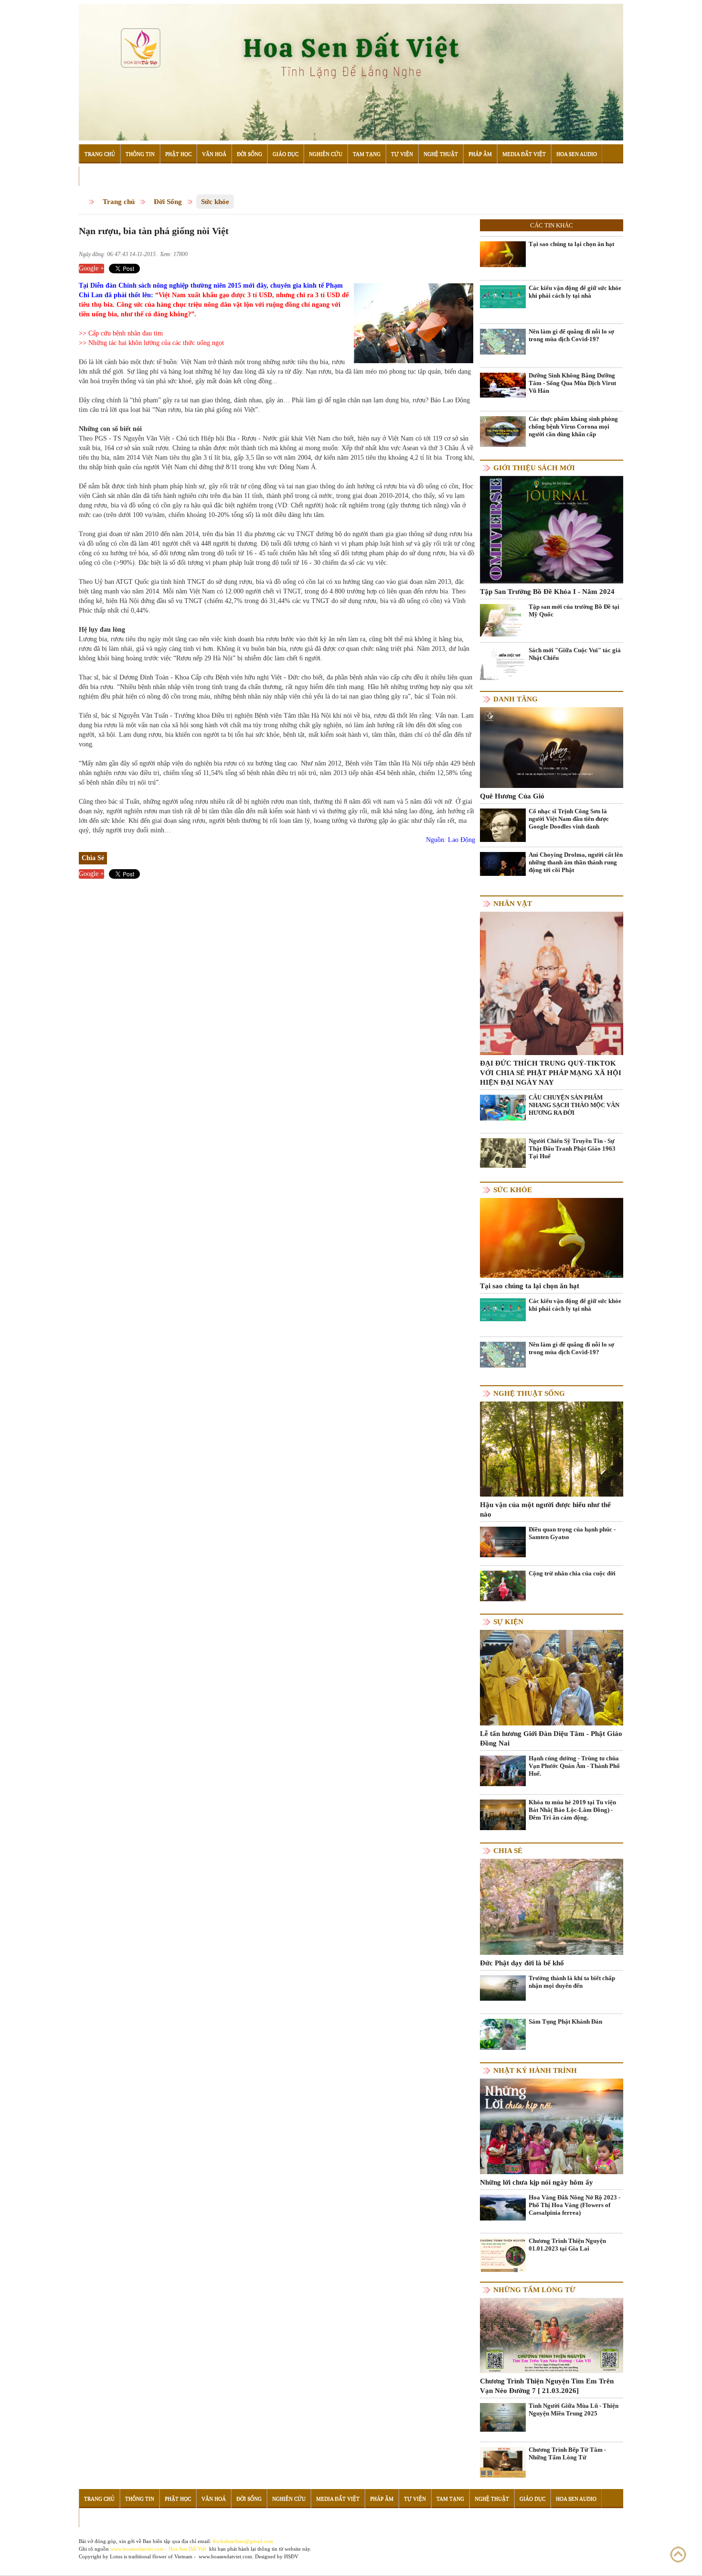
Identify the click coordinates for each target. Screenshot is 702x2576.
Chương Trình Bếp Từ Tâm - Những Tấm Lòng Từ (567, 2453)
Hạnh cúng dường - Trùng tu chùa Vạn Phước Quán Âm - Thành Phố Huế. (574, 1766)
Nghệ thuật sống (529, 1393)
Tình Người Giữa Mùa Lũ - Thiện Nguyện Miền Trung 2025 (574, 2409)
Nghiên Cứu (326, 154)
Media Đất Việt (524, 154)
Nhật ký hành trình (535, 2070)
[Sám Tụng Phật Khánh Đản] (503, 2034)
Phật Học (178, 154)
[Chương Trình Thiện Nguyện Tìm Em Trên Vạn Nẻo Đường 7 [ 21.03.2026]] (552, 2335)
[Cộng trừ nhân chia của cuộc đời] (503, 1585)
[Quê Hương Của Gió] (552, 747)
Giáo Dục (286, 154)
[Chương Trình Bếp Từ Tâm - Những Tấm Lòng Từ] (503, 2462)
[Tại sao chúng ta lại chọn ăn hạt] (503, 253)
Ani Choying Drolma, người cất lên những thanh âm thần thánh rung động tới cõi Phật (576, 862)
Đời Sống (250, 154)
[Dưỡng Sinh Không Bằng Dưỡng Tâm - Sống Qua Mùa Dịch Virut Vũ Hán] (503, 384)
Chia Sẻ (508, 1851)
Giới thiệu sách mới (534, 468)
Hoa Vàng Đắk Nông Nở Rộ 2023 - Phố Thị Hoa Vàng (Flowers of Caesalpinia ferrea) (574, 2205)
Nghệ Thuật (441, 154)
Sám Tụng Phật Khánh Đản (565, 2021)
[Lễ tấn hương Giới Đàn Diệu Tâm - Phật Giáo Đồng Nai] (552, 1677)
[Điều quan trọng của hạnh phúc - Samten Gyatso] (503, 1542)
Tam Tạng (367, 154)
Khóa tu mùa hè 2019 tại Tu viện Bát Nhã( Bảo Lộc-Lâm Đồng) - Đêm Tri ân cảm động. (572, 1810)
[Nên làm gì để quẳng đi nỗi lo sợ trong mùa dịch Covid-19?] (503, 341)
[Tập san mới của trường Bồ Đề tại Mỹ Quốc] (503, 620)
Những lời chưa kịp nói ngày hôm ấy (537, 2182)
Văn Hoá (214, 154)
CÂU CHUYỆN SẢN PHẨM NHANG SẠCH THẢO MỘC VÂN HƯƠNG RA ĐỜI (574, 1105)
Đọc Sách (97, 176)
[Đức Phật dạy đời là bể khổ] (552, 1906)
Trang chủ (119, 202)
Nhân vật (513, 904)
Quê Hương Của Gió (512, 796)
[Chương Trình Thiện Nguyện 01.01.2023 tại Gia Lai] (503, 2257)
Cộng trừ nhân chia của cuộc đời (572, 1573)
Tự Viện (402, 154)
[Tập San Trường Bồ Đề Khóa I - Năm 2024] (552, 529)
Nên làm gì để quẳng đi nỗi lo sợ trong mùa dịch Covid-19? (571, 335)
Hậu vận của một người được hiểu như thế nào (545, 1509)
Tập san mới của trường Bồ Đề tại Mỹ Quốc (574, 610)
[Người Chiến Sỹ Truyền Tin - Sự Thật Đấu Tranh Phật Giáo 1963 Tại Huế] (503, 1152)
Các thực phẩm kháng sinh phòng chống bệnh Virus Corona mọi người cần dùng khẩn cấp (573, 426)
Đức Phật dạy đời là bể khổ (522, 1963)
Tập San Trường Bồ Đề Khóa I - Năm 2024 (547, 592)
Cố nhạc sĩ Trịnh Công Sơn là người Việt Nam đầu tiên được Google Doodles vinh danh (569, 819)
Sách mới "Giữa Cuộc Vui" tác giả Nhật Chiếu (575, 654)
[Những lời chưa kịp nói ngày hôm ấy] (552, 2126)
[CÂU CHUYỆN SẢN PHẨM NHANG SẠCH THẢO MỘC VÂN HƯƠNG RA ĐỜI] (503, 1107)
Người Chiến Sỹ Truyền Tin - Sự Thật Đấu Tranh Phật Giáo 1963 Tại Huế (572, 1148)
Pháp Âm (480, 154)
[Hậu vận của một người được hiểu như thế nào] (552, 1449)
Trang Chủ (100, 154)
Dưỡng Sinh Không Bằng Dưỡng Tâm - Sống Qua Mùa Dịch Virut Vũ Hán (572, 383)
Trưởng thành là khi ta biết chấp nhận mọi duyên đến (572, 1982)
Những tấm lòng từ (534, 2290)
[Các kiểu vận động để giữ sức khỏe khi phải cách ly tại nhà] (503, 296)
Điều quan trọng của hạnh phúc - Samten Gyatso (572, 1533)
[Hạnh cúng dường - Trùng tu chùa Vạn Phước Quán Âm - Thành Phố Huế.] (503, 1771)
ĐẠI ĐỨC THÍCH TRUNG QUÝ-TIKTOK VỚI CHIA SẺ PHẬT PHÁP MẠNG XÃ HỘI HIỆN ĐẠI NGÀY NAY (551, 1073)
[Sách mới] (503, 663)
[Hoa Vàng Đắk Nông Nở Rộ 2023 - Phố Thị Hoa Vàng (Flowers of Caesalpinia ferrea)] (503, 2207)
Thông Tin (140, 154)
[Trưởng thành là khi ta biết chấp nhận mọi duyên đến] (503, 1988)
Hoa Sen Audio (577, 154)
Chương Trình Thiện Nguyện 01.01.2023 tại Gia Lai (567, 2245)
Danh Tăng (516, 699)
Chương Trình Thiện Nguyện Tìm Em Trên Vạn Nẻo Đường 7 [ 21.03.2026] (547, 2386)
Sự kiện (508, 1622)
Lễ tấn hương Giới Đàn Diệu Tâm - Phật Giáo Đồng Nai (551, 1738)
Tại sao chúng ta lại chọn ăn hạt (571, 244)
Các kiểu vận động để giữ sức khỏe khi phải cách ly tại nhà (575, 292)
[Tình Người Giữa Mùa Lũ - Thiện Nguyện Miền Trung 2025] (503, 2417)
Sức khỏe (215, 202)
